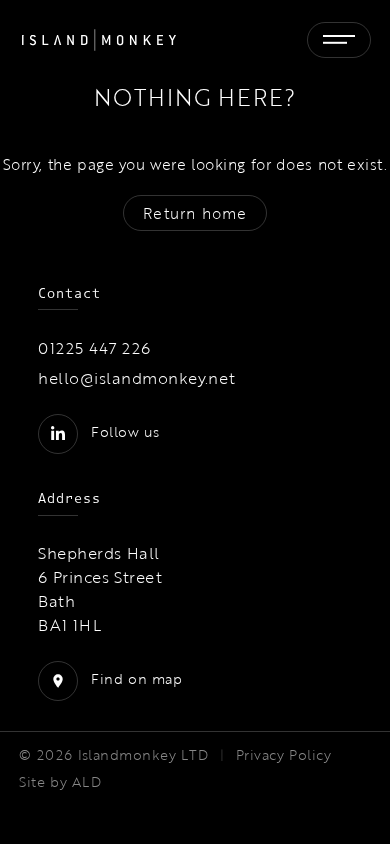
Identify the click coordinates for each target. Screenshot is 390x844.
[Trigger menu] (339, 40)
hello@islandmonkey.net (137, 378)
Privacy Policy (283, 755)
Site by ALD (60, 782)
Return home (195, 213)
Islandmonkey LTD (143, 755)
